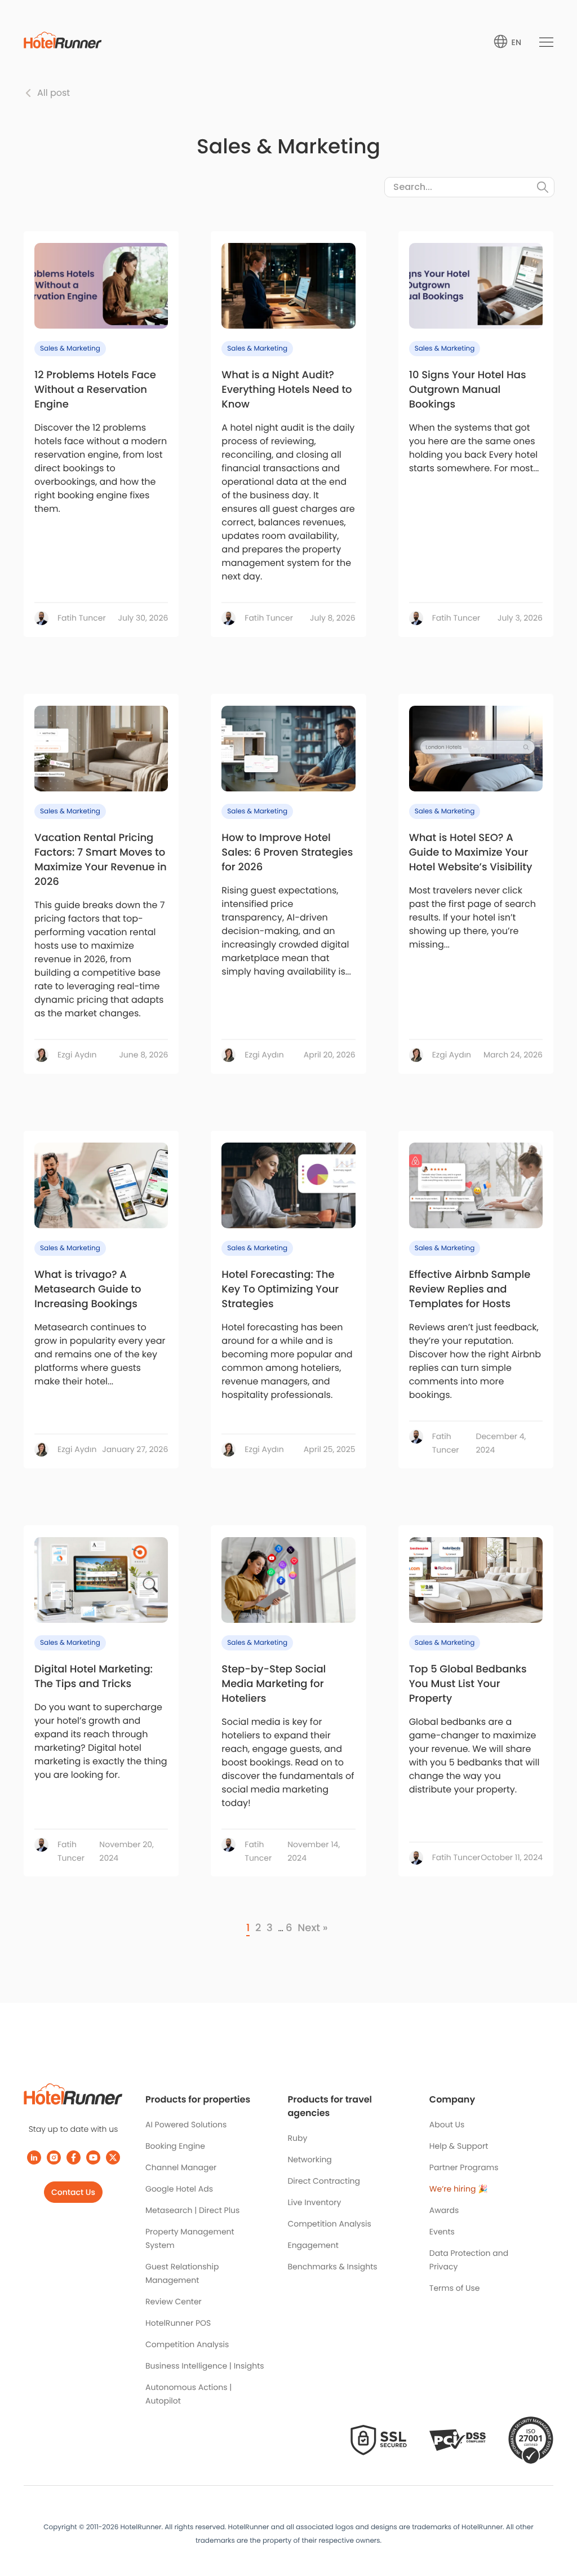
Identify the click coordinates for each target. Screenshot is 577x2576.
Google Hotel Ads (179, 2189)
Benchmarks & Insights (332, 2267)
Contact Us (73, 2192)
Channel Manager (181, 2167)
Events (442, 2232)
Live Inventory (314, 2202)
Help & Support (459, 2146)
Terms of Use (455, 2288)
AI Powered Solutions (186, 2124)
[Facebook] (74, 2157)
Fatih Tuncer (82, 618)
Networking (309, 2159)
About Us (447, 2124)
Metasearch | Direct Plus (192, 2210)
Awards (444, 2210)
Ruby (297, 2138)
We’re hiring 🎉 (459, 2189)
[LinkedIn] (34, 2157)
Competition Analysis (187, 2344)
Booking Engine (175, 2146)
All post (54, 93)
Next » (312, 1928)
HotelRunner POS (178, 2323)
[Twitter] (113, 2157)
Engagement (313, 2245)
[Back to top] (556, 2524)
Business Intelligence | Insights (205, 2366)
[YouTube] (93, 2157)
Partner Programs (464, 2167)
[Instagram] (54, 2157)
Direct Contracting (324, 2181)
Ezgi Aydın (77, 1055)
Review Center (174, 2301)
